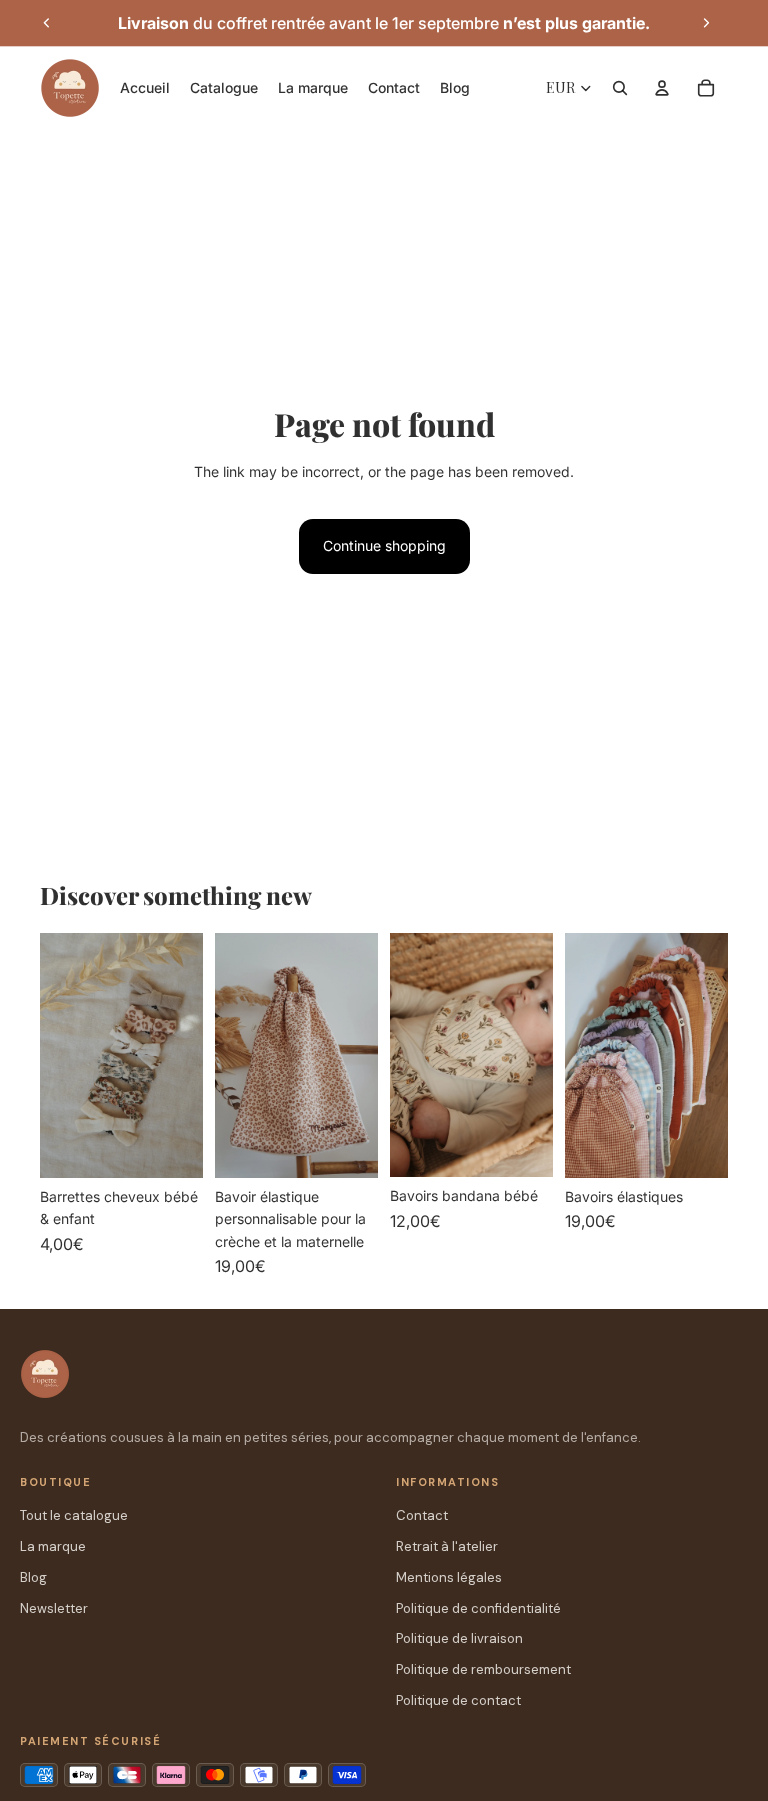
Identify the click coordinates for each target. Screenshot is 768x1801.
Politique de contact (458, 1700)
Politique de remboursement (483, 1669)
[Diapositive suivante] (706, 23)
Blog (33, 1577)
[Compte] (662, 88)
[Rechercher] (620, 88)
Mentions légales (449, 1577)
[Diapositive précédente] (47, 23)
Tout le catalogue (74, 1515)
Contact (422, 1515)
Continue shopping (384, 545)
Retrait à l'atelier (447, 1546)
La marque (53, 1546)
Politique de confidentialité (478, 1608)
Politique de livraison (459, 1638)
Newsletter (54, 1608)
